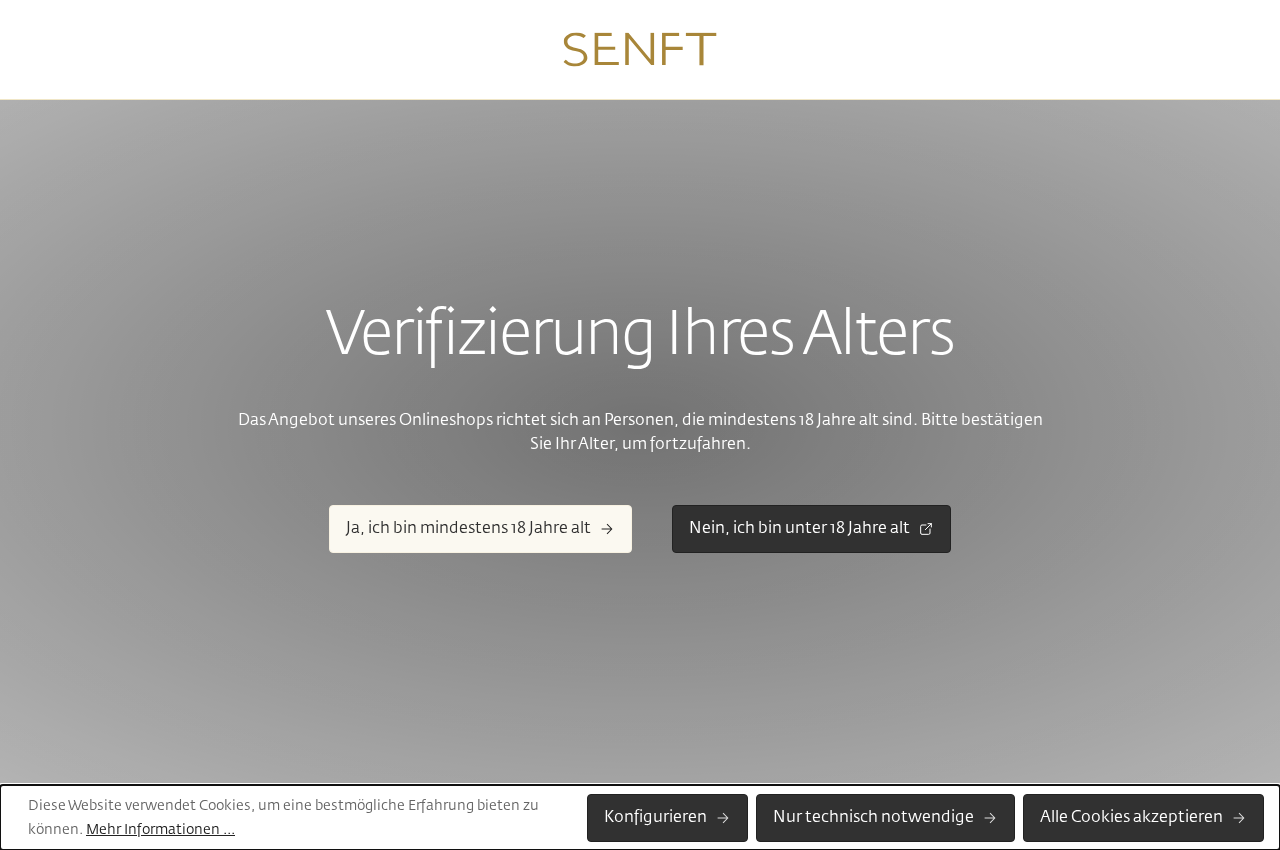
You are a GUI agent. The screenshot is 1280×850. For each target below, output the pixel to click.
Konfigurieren (655, 818)
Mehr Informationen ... (160, 830)
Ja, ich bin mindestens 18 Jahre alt (468, 529)
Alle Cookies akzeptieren (1131, 818)
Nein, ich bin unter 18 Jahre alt (799, 529)
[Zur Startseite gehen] (640, 50)
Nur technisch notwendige (873, 818)
